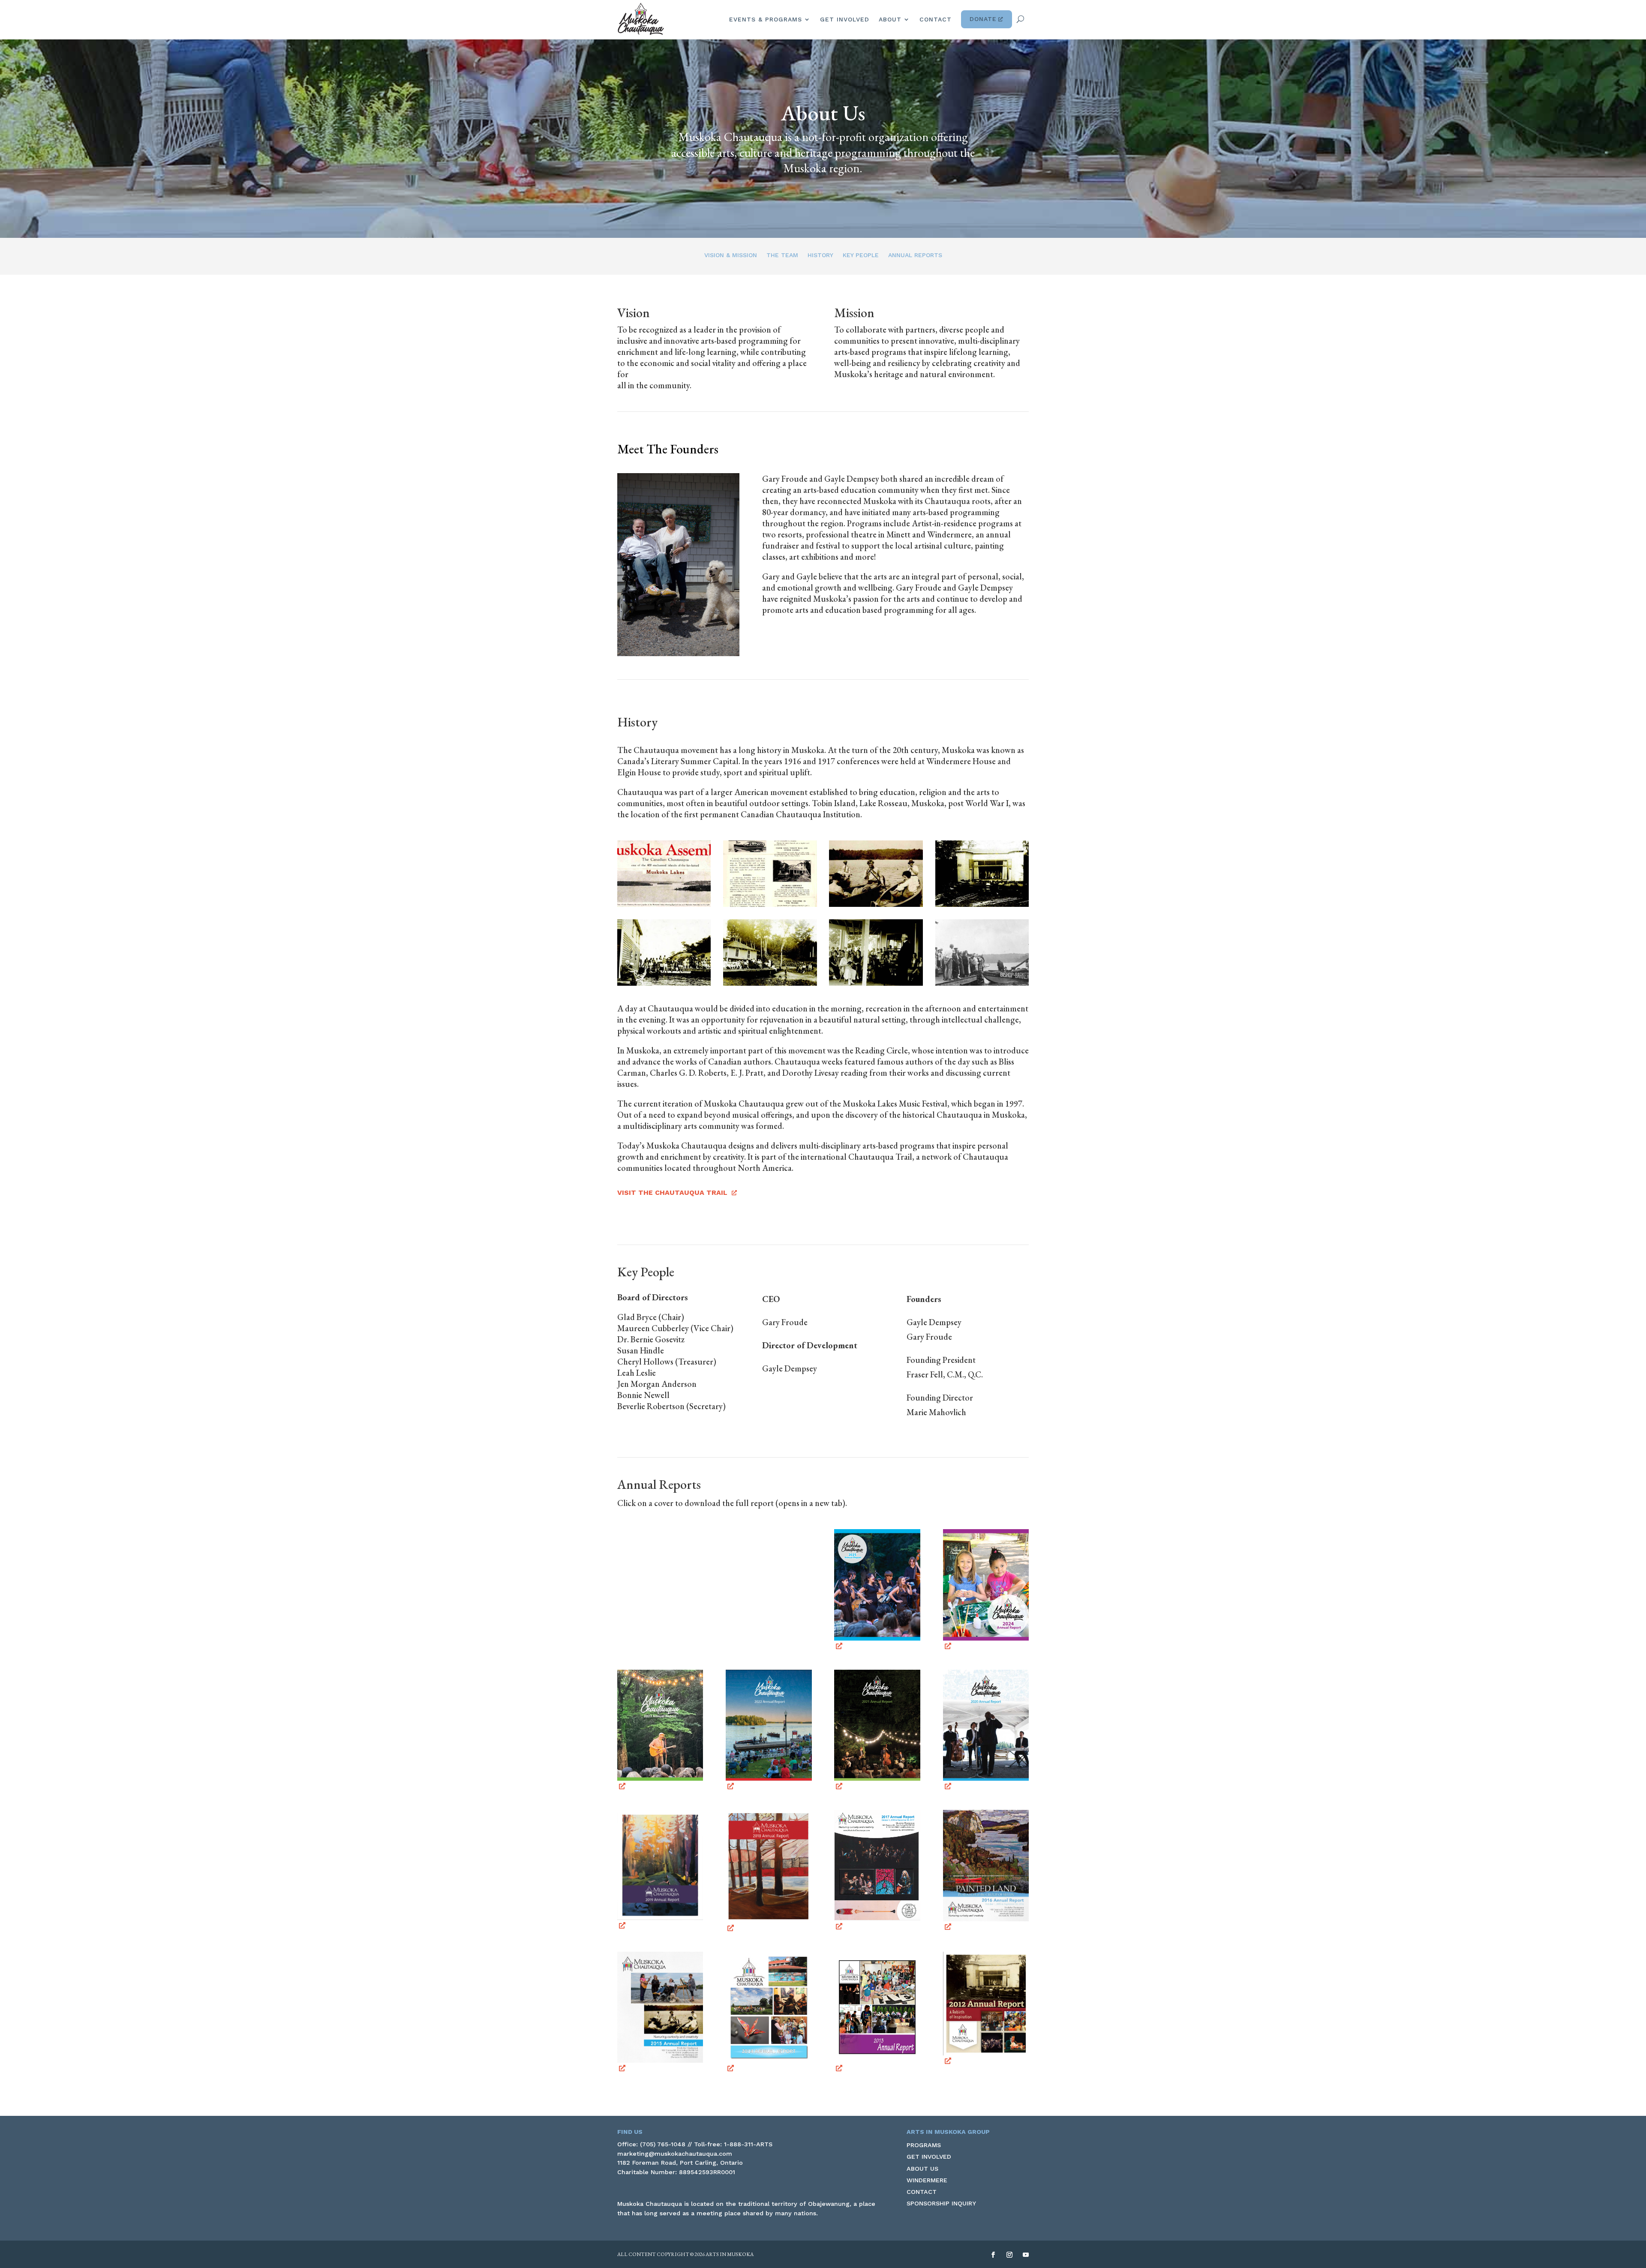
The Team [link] (782, 255)
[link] (641, 19)
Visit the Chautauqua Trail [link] (672, 1192)
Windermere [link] (927, 2180)
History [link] (820, 255)
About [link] (890, 19)
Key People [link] (861, 255)
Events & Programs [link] (766, 19)
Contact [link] (936, 19)
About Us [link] (922, 2169)
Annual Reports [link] (915, 255)
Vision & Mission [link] (731, 255)
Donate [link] (983, 19)
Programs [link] (924, 2145)
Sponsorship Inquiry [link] (941, 2203)
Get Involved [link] (845, 19)
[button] (993, 2255)
